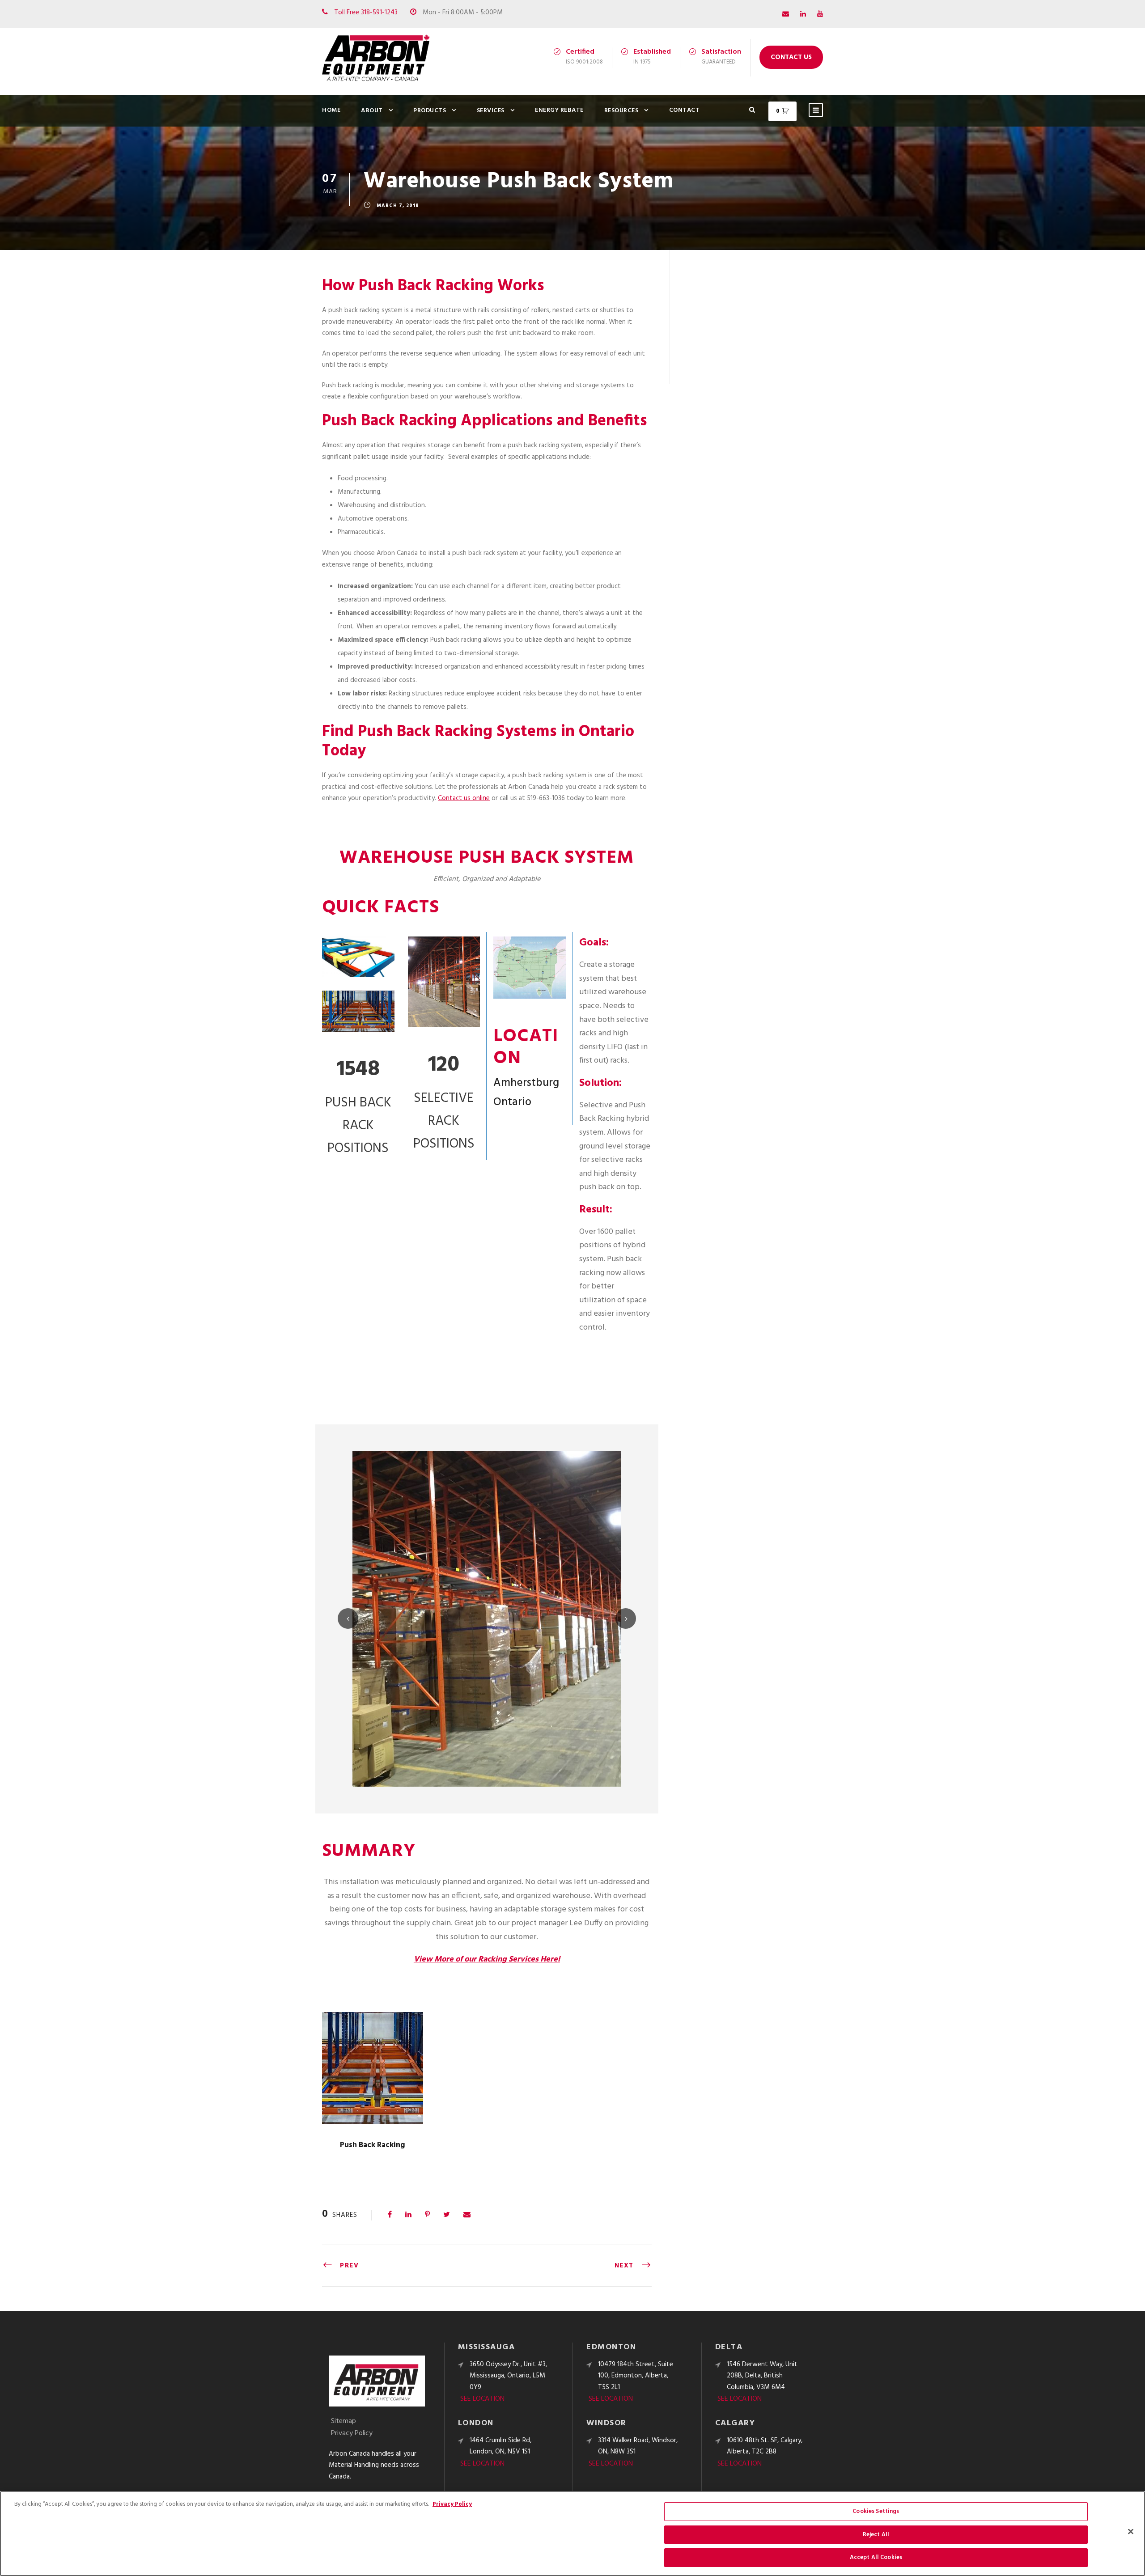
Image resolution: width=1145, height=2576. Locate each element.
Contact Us (791, 57)
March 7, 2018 (398, 206)
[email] (786, 14)
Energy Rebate (559, 110)
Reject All (876, 2535)
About (372, 111)
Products (430, 111)
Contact (685, 110)
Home (331, 110)
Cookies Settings (876, 2511)
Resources (621, 111)
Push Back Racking (373, 2145)
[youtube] (820, 14)
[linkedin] (803, 14)
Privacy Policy (352, 2433)
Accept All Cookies (876, 2557)
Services (491, 111)
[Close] (1131, 2532)
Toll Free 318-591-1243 (366, 13)
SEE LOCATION (482, 2399)
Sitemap (343, 2421)
